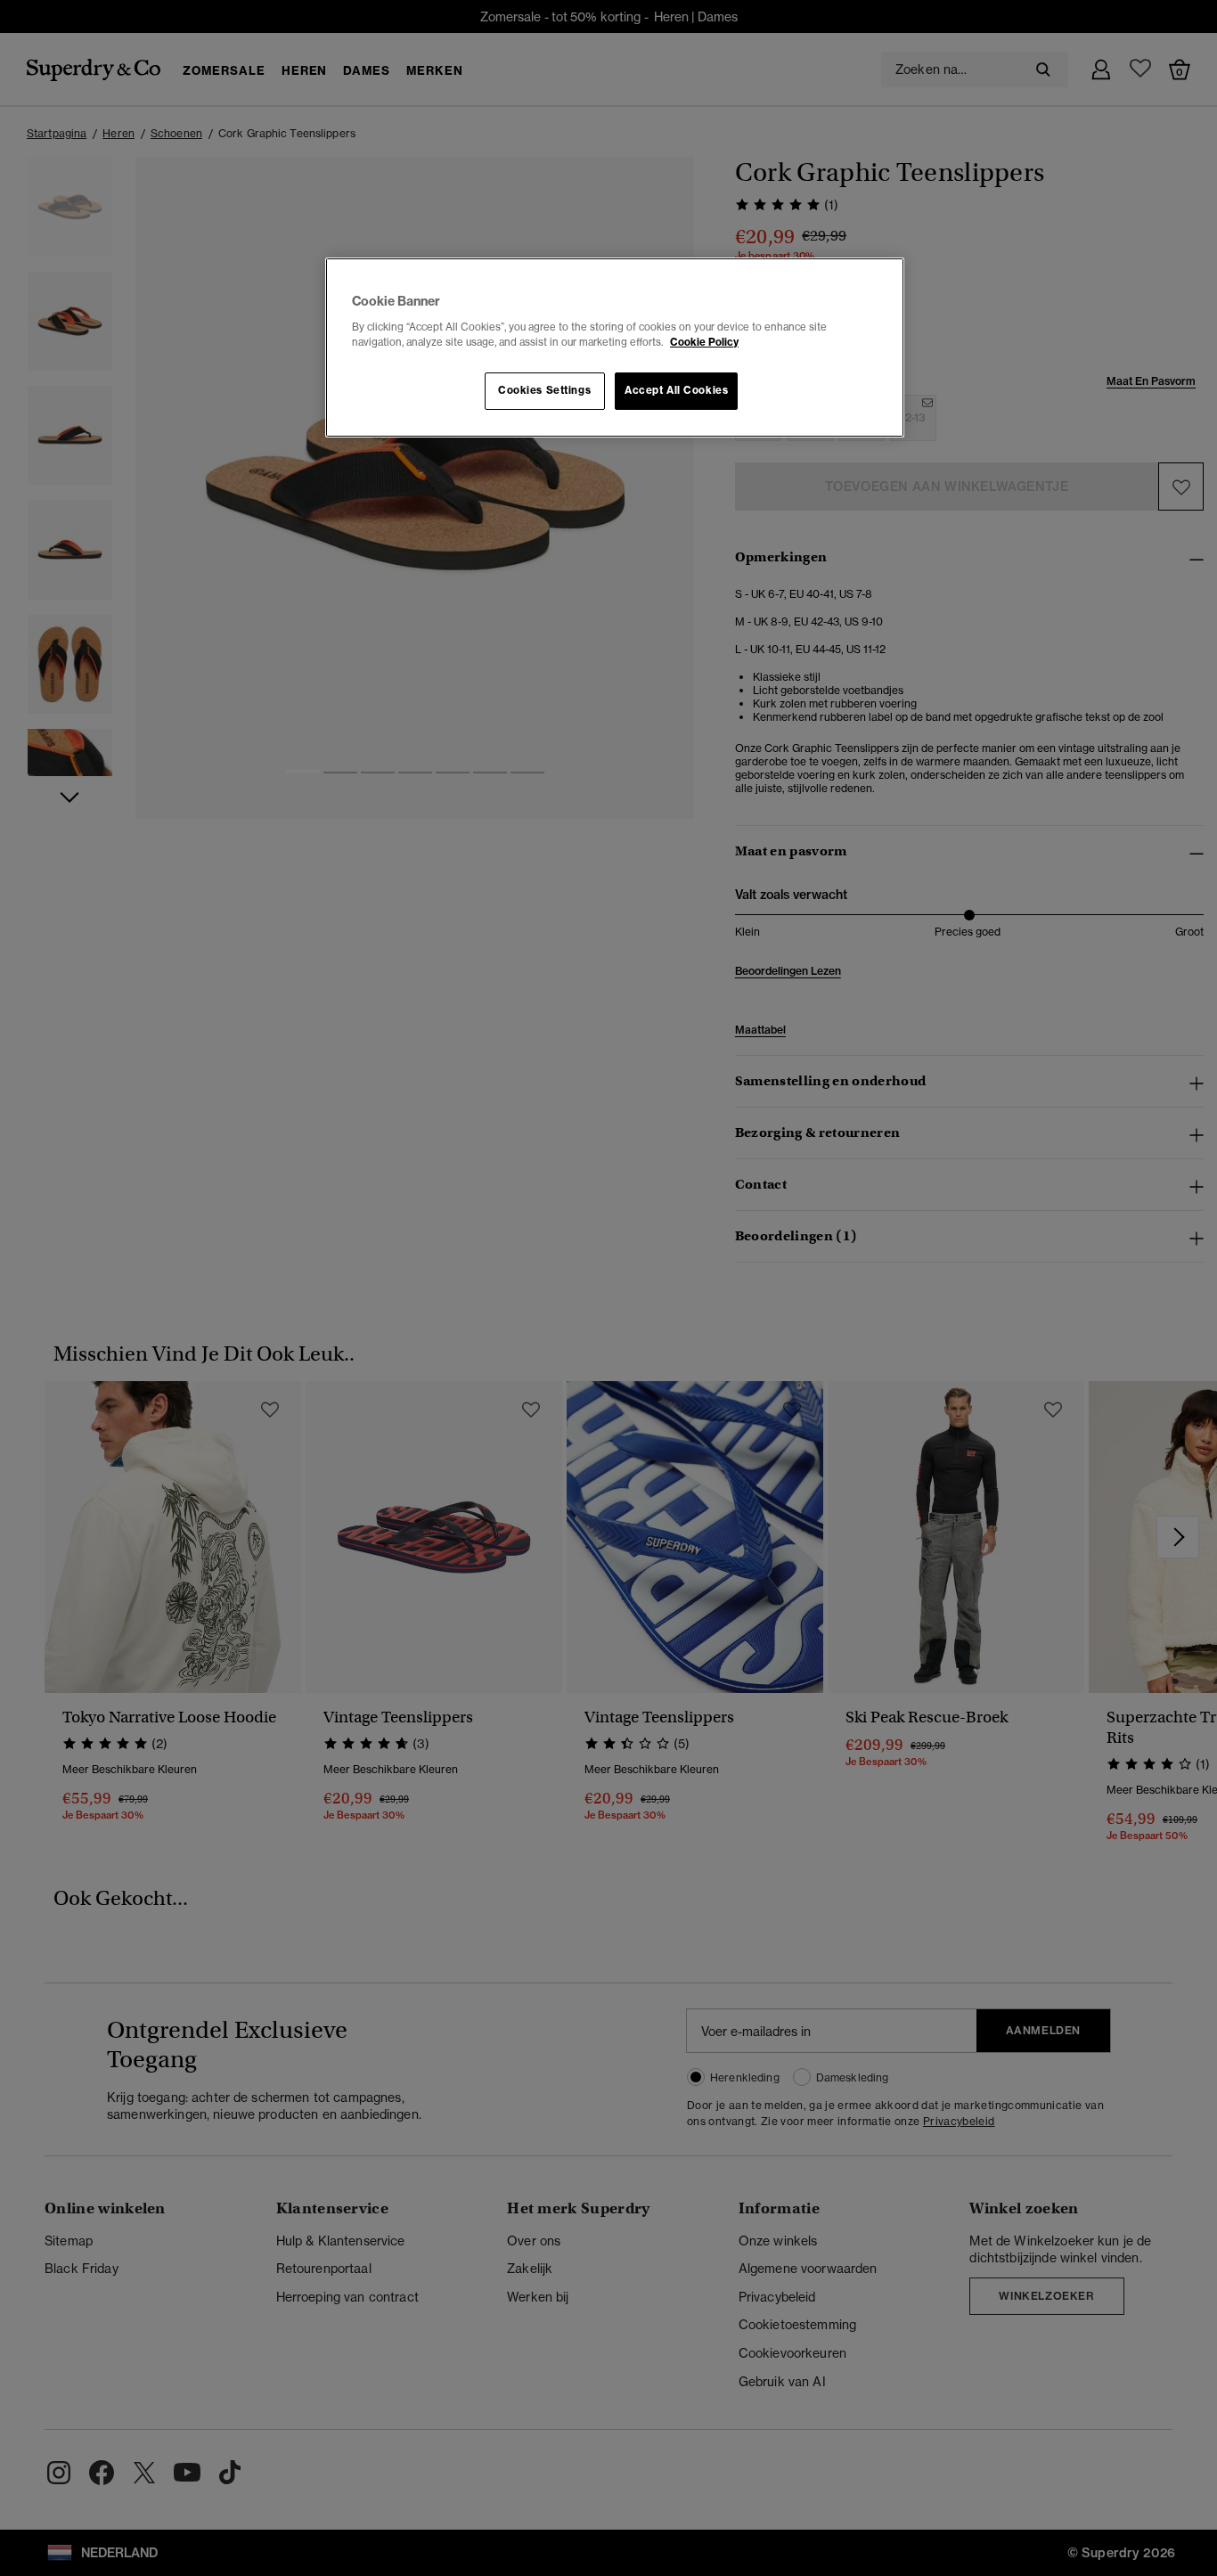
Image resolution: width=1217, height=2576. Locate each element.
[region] (615, 348)
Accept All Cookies (676, 390)
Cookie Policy (704, 342)
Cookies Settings (544, 390)
